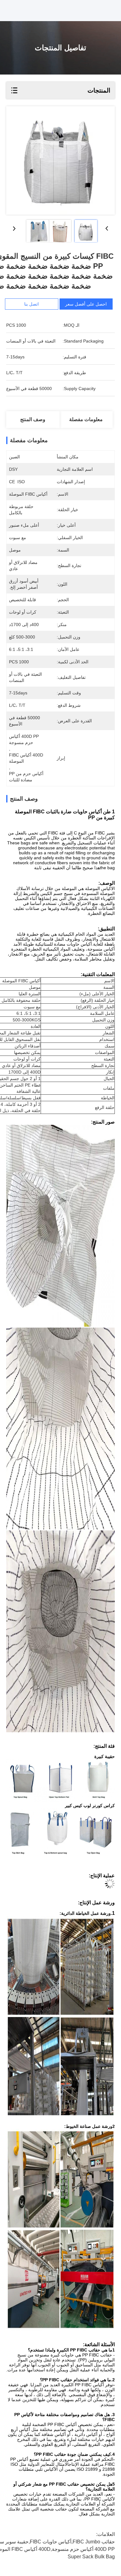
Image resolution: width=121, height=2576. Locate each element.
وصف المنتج (33, 419)
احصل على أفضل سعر (86, 304)
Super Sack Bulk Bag (91, 2557)
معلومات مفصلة (86, 419)
